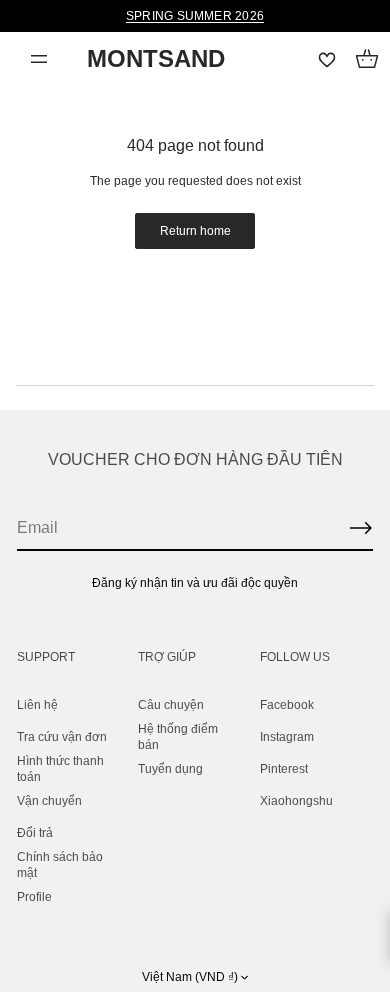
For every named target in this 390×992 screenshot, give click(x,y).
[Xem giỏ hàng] (367, 59)
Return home (195, 231)
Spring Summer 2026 (195, 16)
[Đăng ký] (361, 528)
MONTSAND (156, 58)
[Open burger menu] (39, 59)
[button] (367, 59)
